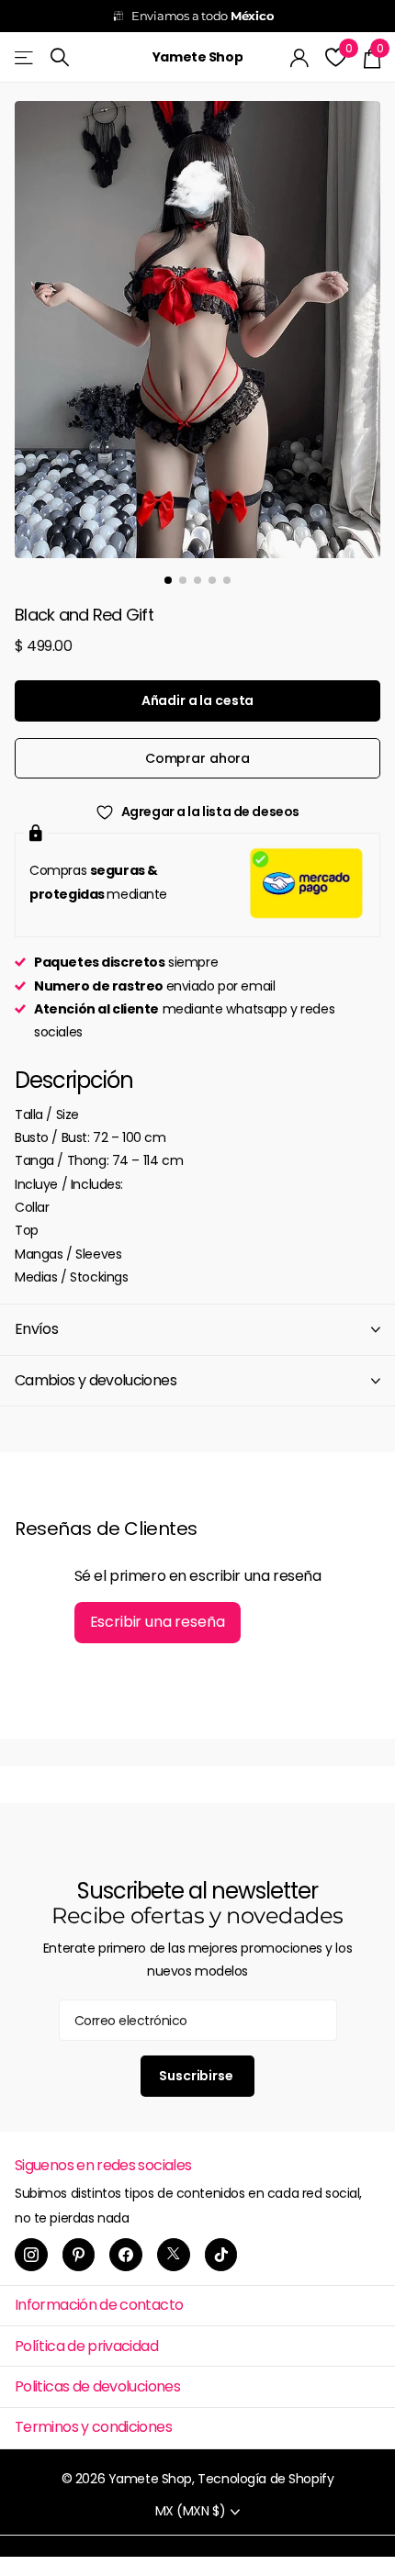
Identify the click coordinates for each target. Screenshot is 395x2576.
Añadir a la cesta (198, 700)
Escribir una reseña (158, 1622)
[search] (60, 57)
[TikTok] (221, 2255)
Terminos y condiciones (93, 2427)
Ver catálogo (25, 57)
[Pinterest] (79, 2255)
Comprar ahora (197, 758)
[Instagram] (31, 2255)
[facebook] (126, 2255)
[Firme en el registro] (300, 58)
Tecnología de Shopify (265, 2479)
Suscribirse (197, 2076)
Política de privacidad (86, 2346)
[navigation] (168, 580)
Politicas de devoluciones (97, 2386)
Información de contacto (99, 2305)
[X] (174, 2255)
